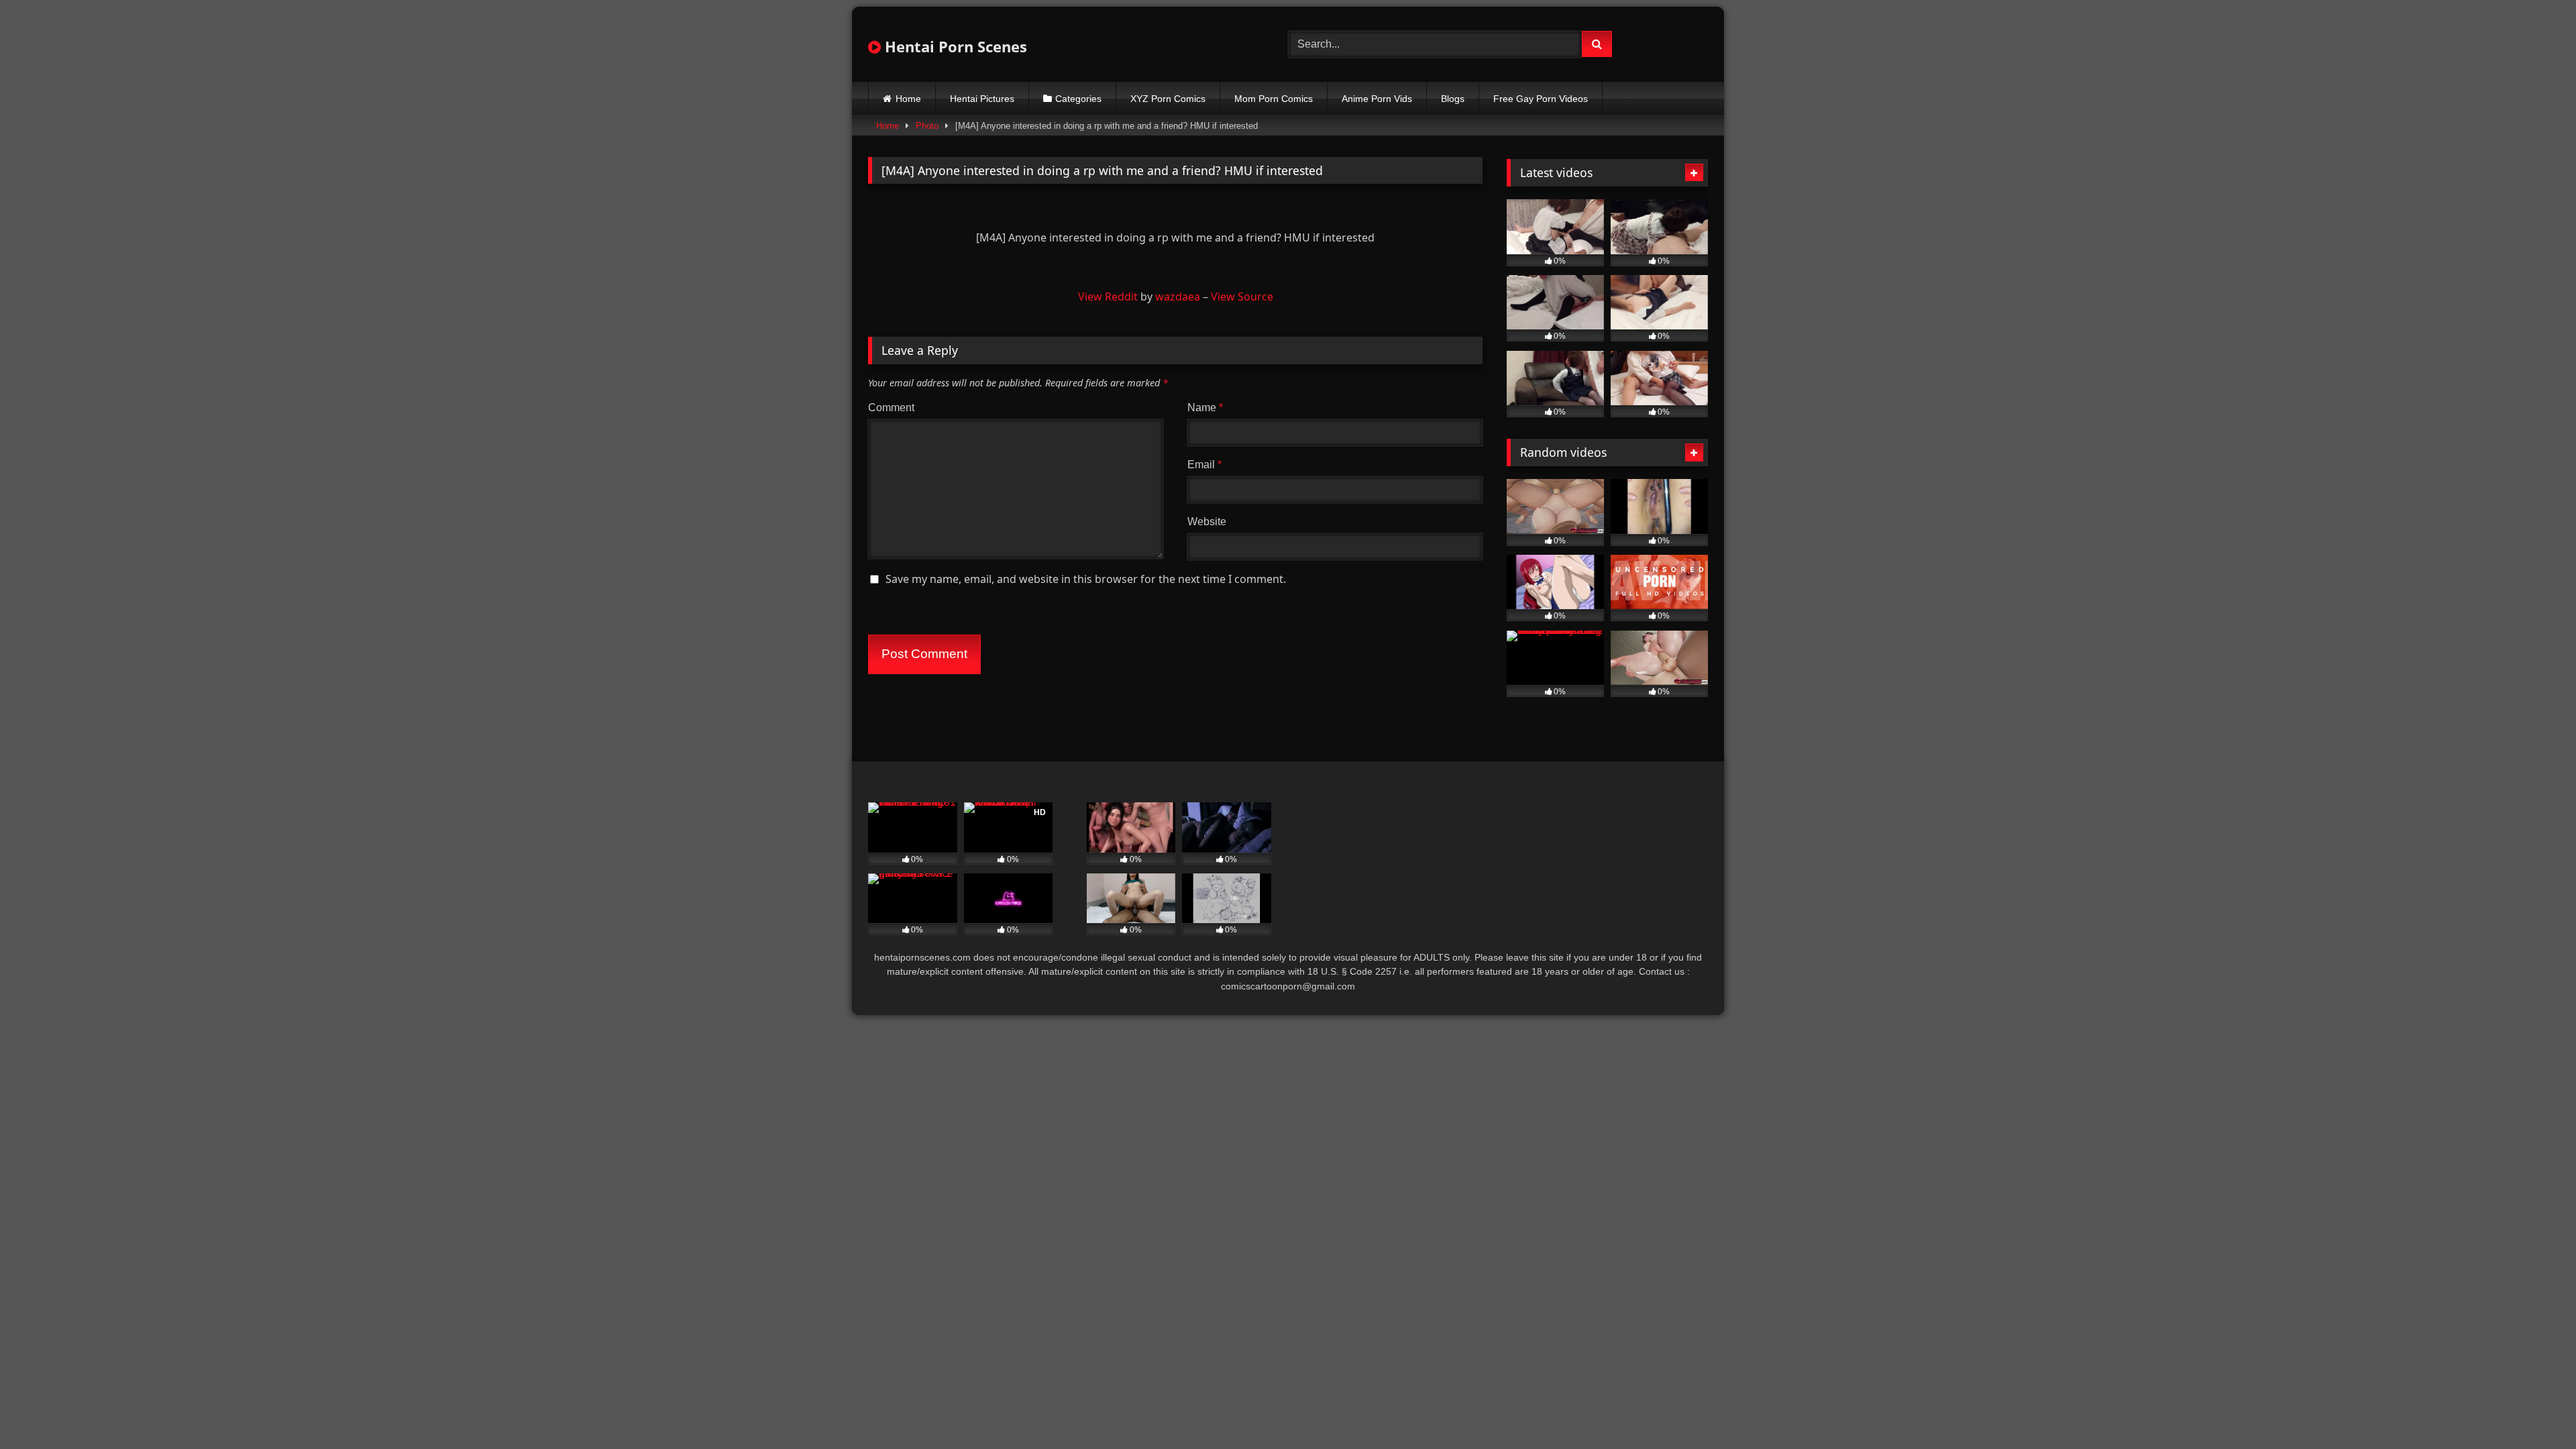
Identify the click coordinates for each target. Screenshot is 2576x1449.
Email (1204, 465)
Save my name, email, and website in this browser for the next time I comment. (1086, 579)
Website (1207, 522)
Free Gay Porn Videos (1541, 99)
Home (908, 99)
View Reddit (1108, 297)
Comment (891, 408)
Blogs (1453, 99)
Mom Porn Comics (1274, 99)
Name (1205, 408)
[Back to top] (2534, 1409)
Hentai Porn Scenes (954, 46)
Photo (927, 126)
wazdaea (1178, 297)
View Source (1242, 297)
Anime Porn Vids (1377, 99)
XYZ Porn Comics (1168, 99)
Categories (1078, 99)
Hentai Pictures (982, 99)
